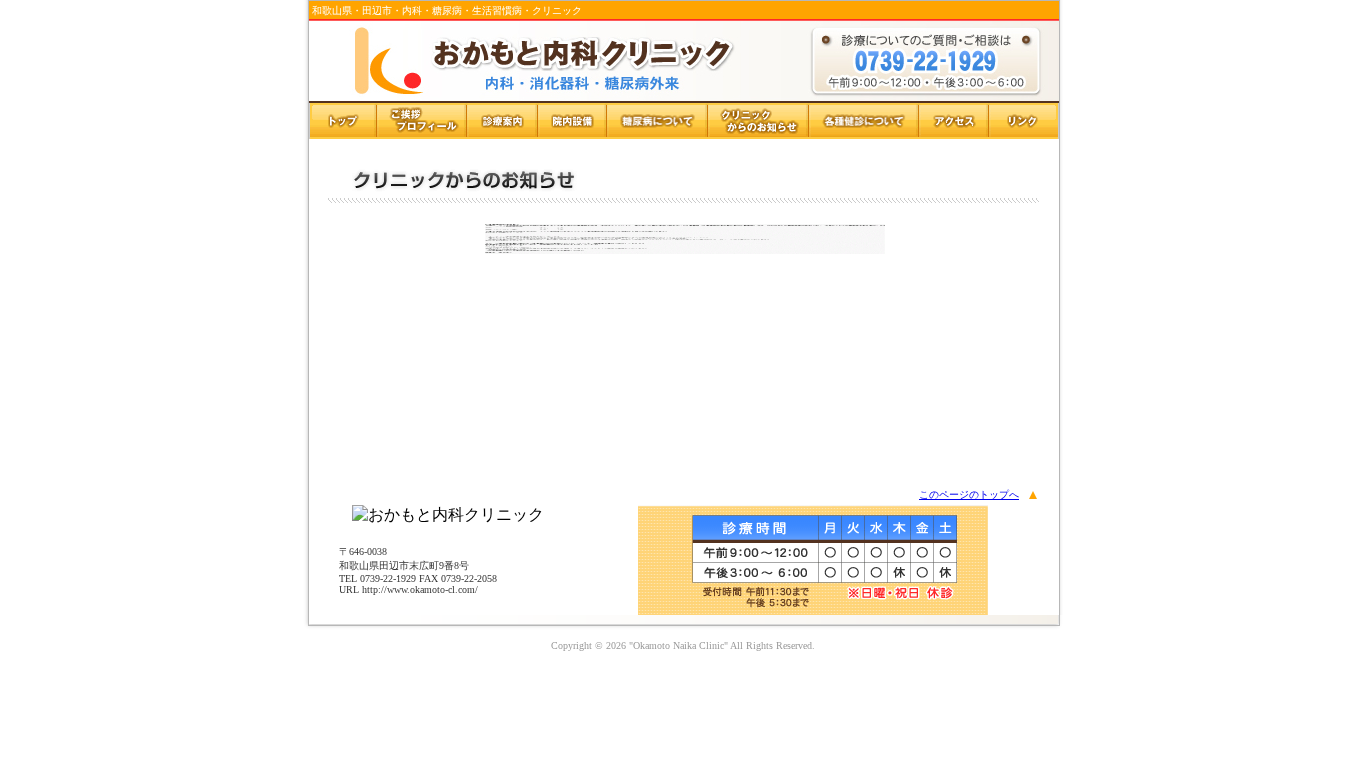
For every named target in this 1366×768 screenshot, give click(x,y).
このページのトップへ (969, 494)
